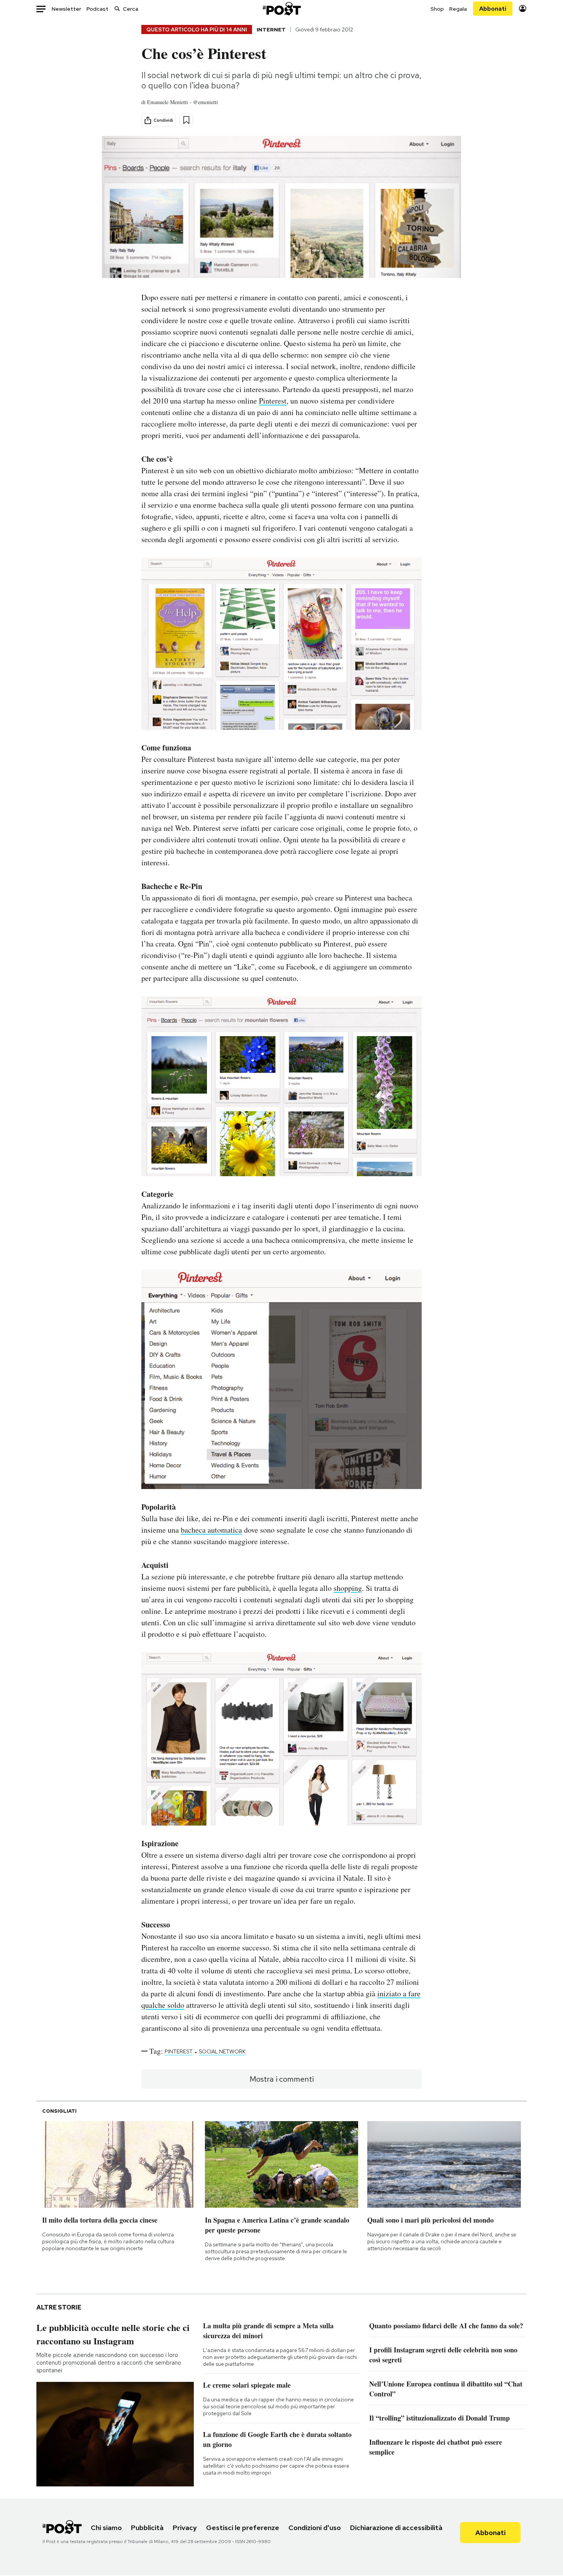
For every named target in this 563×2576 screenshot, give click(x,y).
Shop (437, 9)
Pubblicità (147, 2528)
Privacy (185, 2528)
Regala (458, 9)
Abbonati (493, 9)
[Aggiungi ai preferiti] (186, 120)
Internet (271, 29)
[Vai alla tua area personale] (523, 9)
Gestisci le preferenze (243, 2528)
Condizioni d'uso (315, 2528)
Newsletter (66, 9)
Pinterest (273, 401)
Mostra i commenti (282, 2079)
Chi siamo (106, 2528)
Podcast (97, 9)
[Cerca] (117, 9)
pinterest (179, 2051)
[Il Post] (281, 9)
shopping (348, 1588)
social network (222, 2051)
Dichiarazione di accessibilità (396, 2528)
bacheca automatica (211, 1530)
